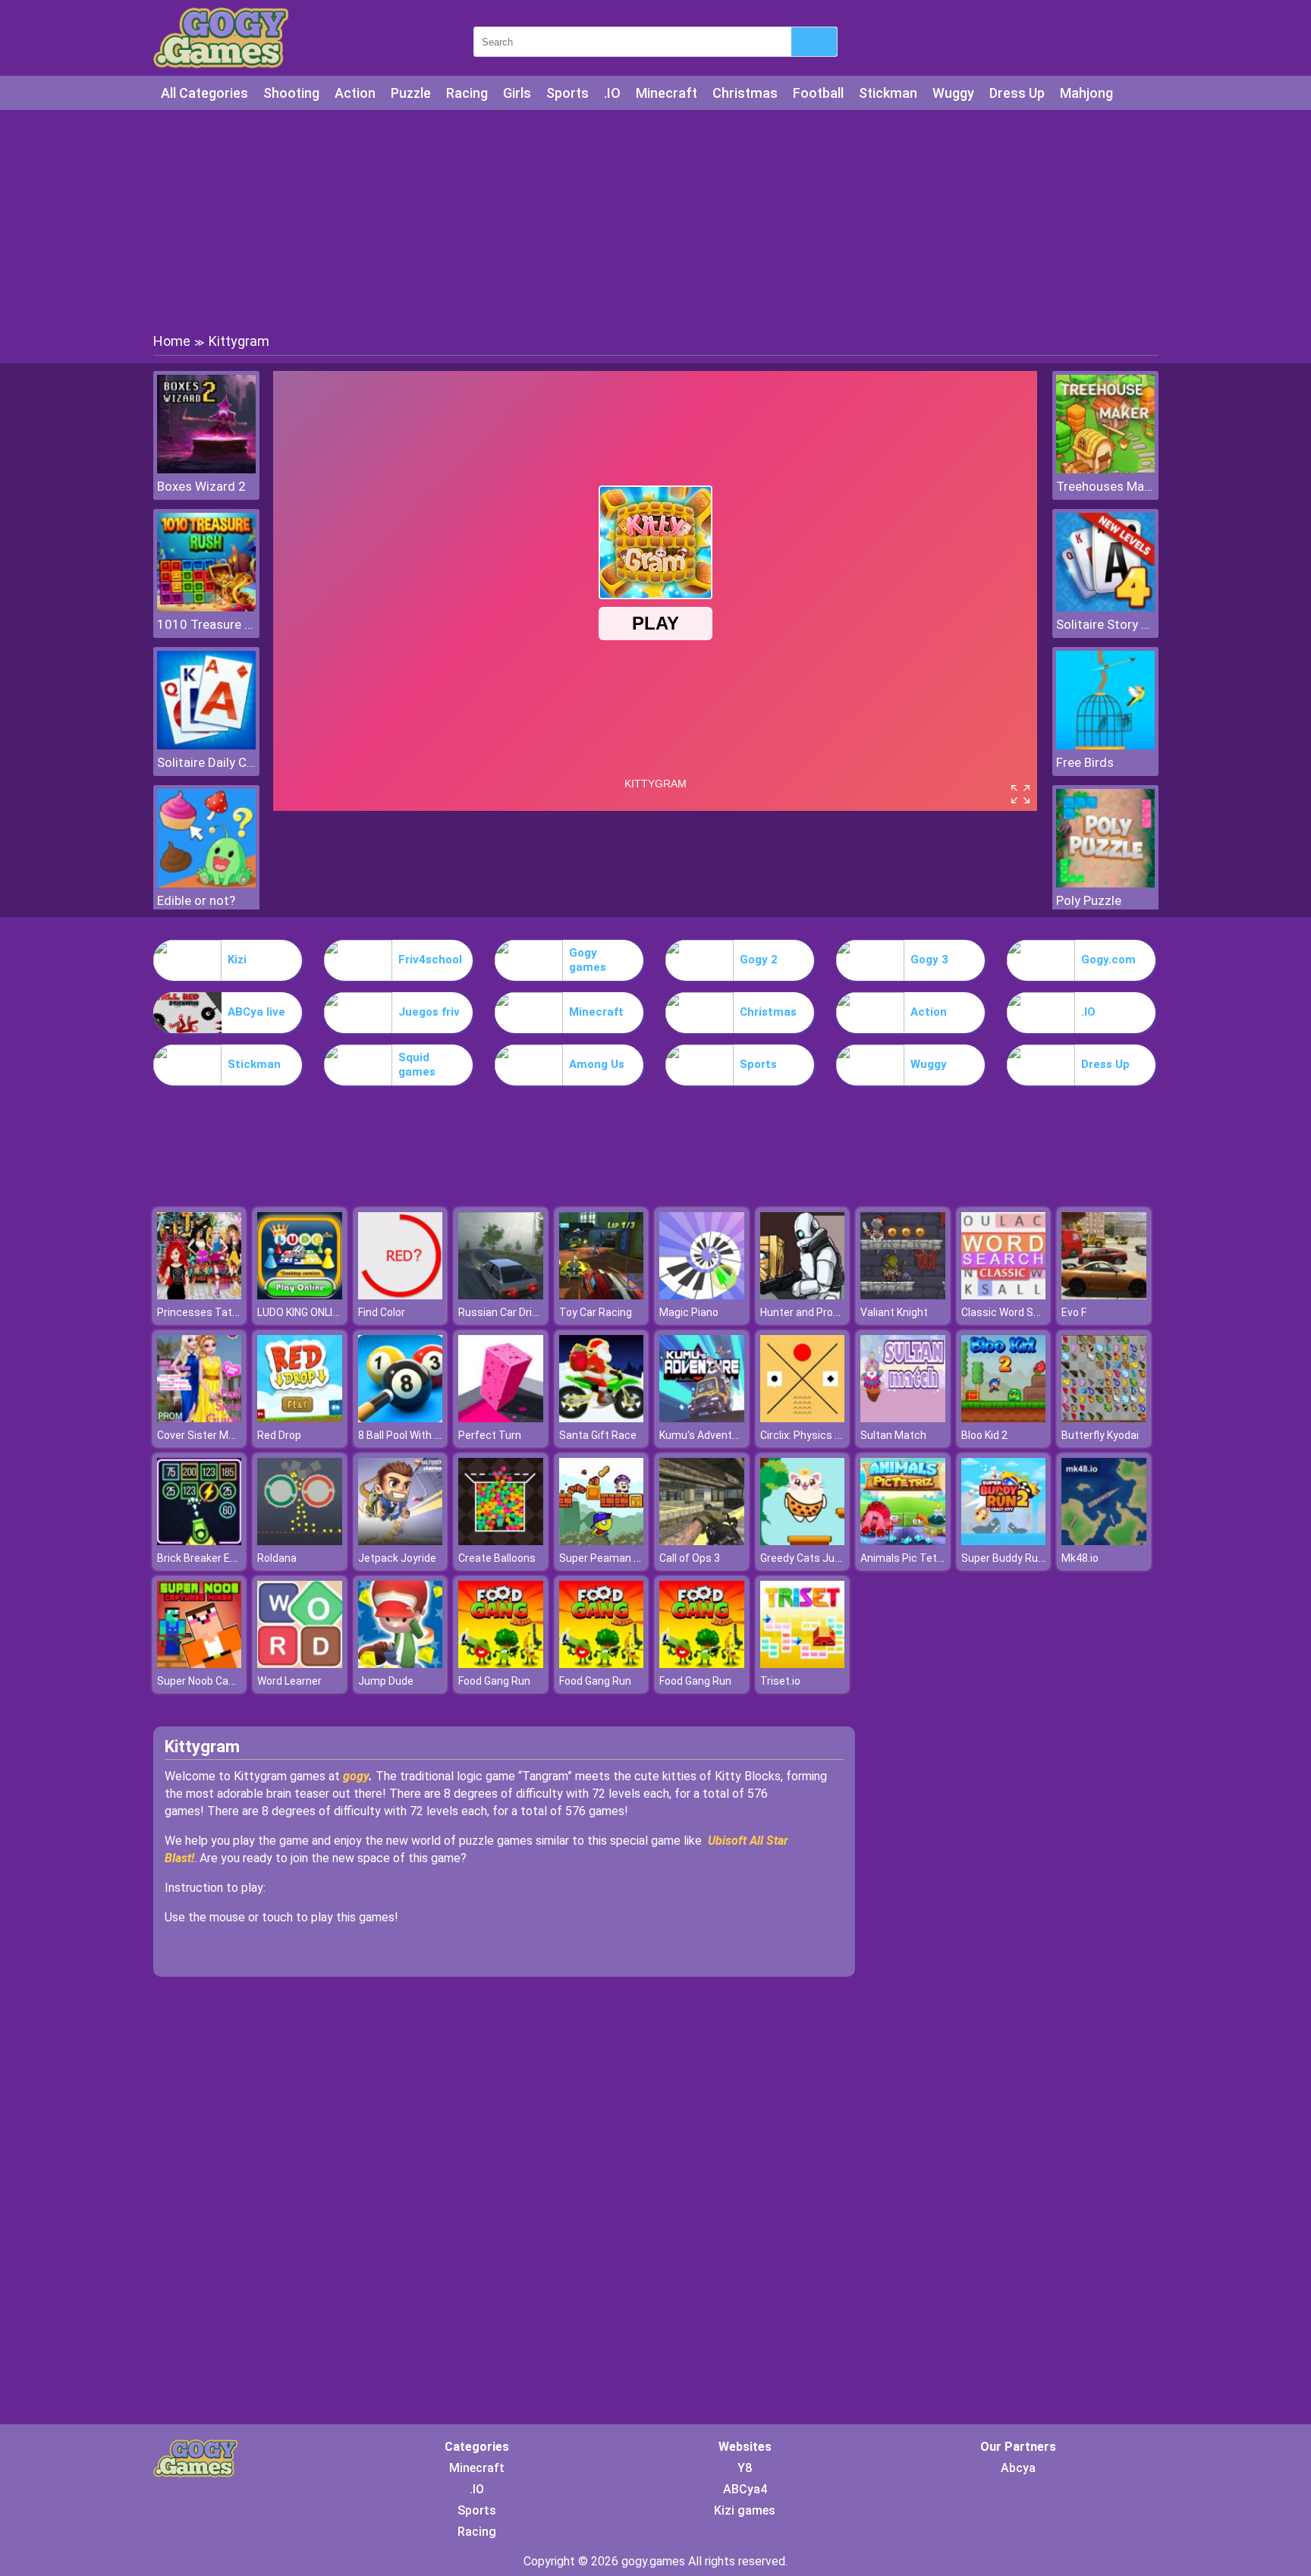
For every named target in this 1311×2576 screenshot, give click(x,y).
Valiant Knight (894, 1312)
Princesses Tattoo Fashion (223, 1312)
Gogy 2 (759, 960)
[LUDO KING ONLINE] (300, 1295)
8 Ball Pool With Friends (414, 1435)
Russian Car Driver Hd (510, 1312)
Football (818, 93)
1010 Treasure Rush (206, 624)
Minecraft (667, 93)
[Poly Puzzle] (1105, 883)
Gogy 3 (929, 960)
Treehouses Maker (1105, 486)
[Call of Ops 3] (702, 1541)
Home (172, 341)
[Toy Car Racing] (602, 1295)
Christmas (745, 93)
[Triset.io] (803, 1664)
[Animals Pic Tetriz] (903, 1541)
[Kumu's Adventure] (702, 1418)
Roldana (277, 1558)
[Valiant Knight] (903, 1295)
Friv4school (430, 960)
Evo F (1074, 1312)
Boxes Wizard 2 (201, 486)
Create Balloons (497, 1558)
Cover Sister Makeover (212, 1435)
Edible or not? (196, 900)
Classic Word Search (1011, 1312)
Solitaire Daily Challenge (206, 762)
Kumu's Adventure (704, 1435)
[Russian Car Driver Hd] (501, 1295)
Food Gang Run (494, 1681)
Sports (567, 93)
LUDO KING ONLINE (301, 1312)
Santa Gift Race (598, 1435)
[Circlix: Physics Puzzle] (803, 1418)
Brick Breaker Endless (210, 1558)
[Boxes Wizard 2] (206, 469)
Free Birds (1085, 762)
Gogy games (588, 960)
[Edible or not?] (206, 883)
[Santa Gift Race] (602, 1418)
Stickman (888, 93)
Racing (467, 93)
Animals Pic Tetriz (905, 1558)
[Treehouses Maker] (1105, 469)
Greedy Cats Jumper (810, 1558)
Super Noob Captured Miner (224, 1681)
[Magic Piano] (702, 1295)
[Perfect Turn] (501, 1418)
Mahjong (1086, 93)
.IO (612, 93)
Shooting (291, 93)
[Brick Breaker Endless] (200, 1541)
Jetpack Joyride (397, 1558)
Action (355, 93)
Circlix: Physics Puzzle (814, 1435)
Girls (517, 93)
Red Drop (279, 1435)
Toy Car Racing (596, 1312)
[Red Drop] (300, 1418)
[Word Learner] (300, 1664)
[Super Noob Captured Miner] (200, 1664)
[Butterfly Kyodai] (1104, 1418)
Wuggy (953, 93)
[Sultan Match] (903, 1418)
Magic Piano (689, 1312)
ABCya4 (745, 2489)
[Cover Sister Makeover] (200, 1418)
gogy (356, 1776)
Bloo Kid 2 (984, 1435)
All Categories (204, 93)
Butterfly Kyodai (1100, 1435)
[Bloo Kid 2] (1004, 1418)
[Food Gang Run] (501, 1664)
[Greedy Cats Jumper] (803, 1541)
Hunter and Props (803, 1312)
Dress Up (1017, 93)
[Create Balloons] (501, 1541)
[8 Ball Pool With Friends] (401, 1418)
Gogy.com (1108, 960)
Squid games (417, 1065)
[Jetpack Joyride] (401, 1541)
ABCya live (256, 1012)
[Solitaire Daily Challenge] (206, 745)
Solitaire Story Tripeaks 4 (1105, 624)
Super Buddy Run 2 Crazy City (1033, 1558)
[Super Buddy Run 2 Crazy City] (1004, 1541)
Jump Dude (386, 1681)
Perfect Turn (490, 1435)
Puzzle (411, 93)
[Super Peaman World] (602, 1541)
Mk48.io (1080, 1558)
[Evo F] (1104, 1295)
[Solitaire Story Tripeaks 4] (1105, 607)
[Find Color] (401, 1295)
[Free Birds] (1105, 745)
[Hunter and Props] (803, 1295)
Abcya (1018, 2468)
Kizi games (745, 2510)
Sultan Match (893, 1435)
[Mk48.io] (1104, 1541)
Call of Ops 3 (690, 1558)
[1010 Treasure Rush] (206, 607)
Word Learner (289, 1681)
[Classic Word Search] (1004, 1295)
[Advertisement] (655, 220)
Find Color (382, 1312)
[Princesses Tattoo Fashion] (200, 1295)
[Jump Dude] (401, 1664)
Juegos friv (429, 1012)
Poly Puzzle (1089, 900)
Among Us (597, 1064)
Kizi (237, 960)
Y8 (745, 2468)
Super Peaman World (610, 1558)
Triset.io (780, 1681)
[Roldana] (300, 1541)
